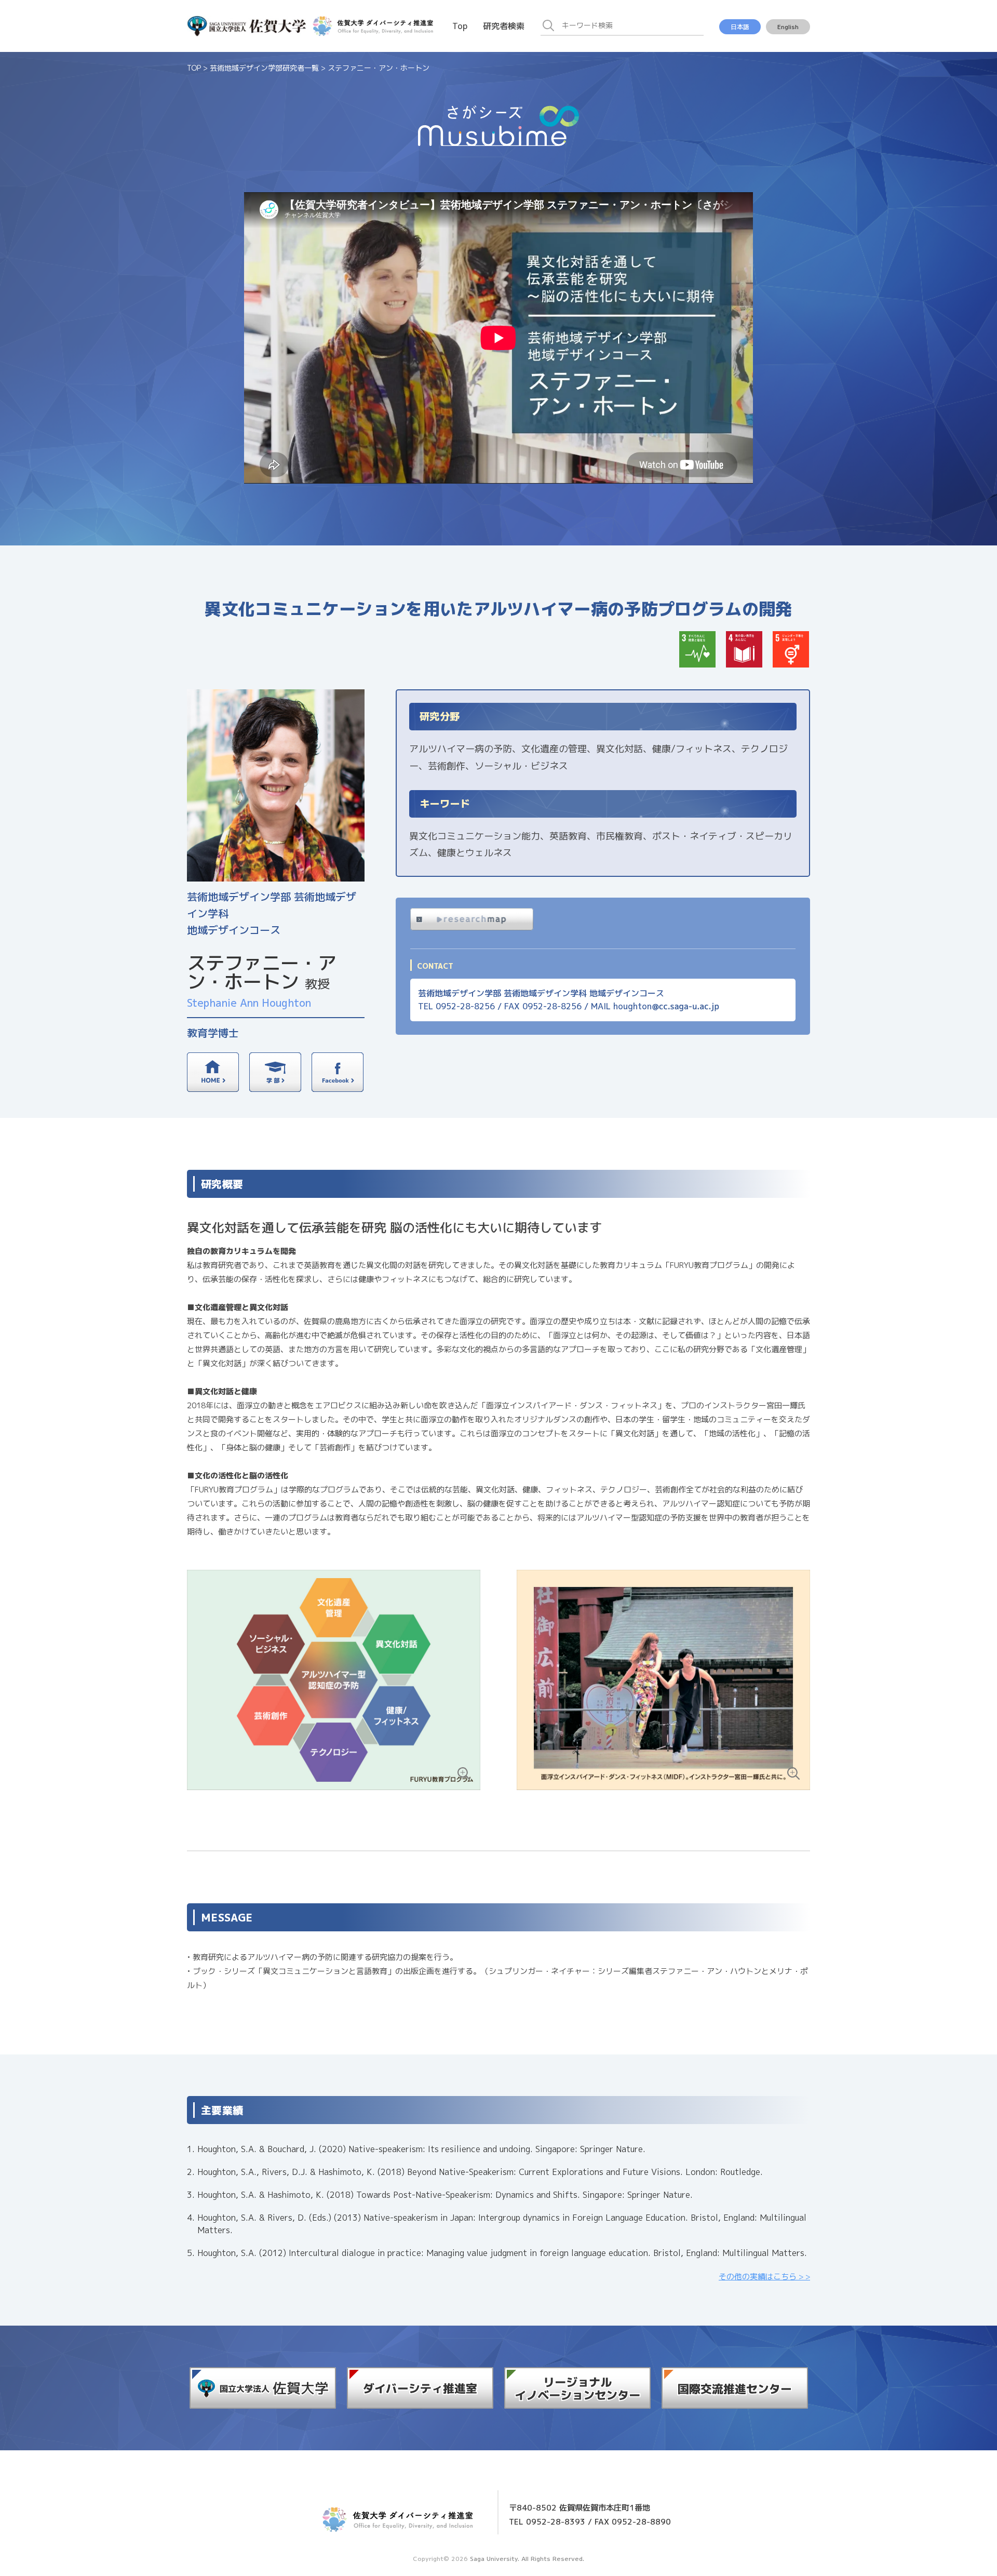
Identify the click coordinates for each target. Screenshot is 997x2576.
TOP (194, 68)
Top (460, 26)
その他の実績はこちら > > (764, 2277)
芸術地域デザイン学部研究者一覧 (264, 68)
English (788, 27)
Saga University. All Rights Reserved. (527, 2559)
